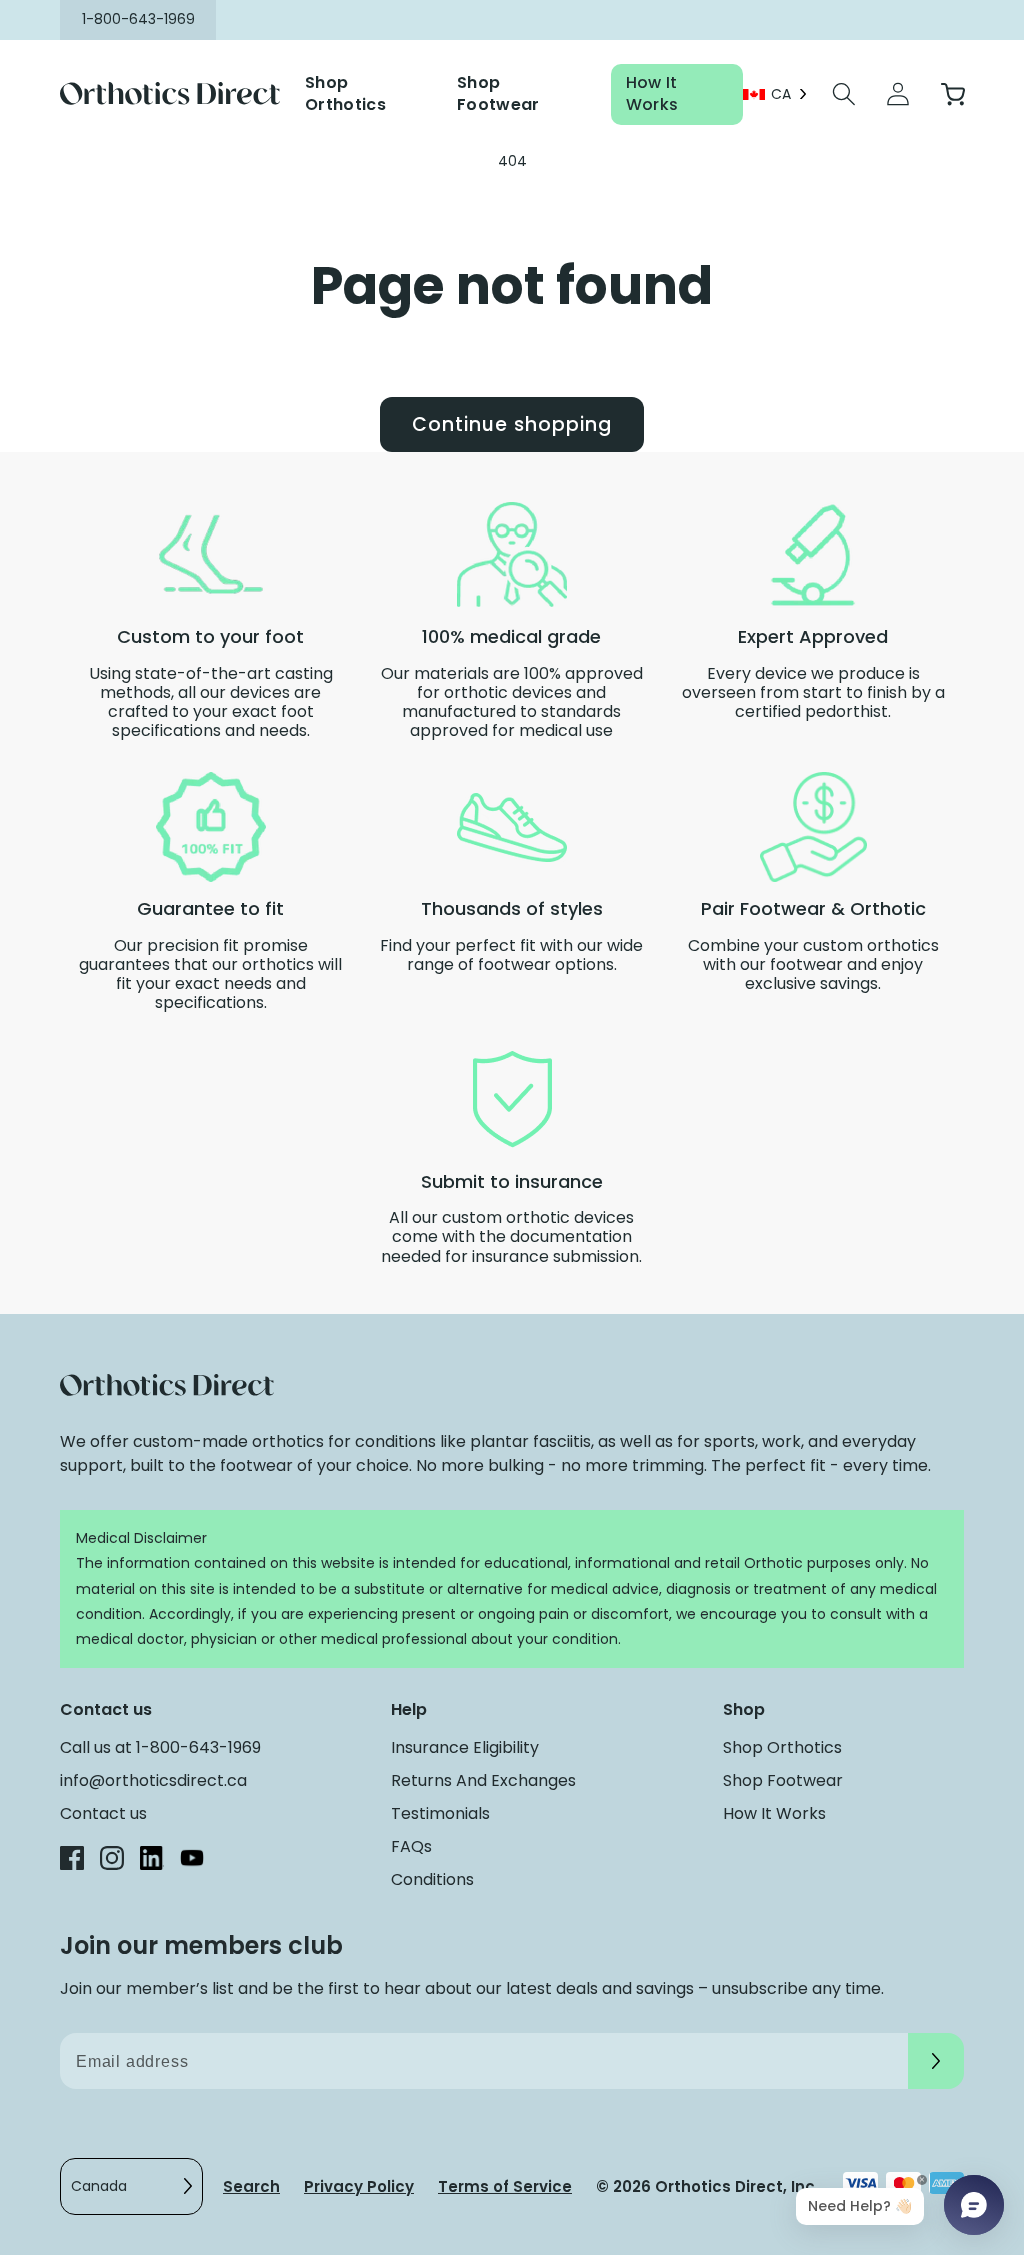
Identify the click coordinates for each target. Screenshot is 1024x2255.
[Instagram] (112, 1861)
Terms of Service (505, 2186)
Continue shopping (511, 424)
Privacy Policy (359, 2186)
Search (251, 2186)
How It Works (652, 93)
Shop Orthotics (345, 93)
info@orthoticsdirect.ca (153, 1780)
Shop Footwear (498, 93)
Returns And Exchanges (483, 1780)
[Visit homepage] (182, 94)
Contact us (103, 1813)
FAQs (411, 1846)
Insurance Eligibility (465, 1747)
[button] (844, 94)
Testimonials (440, 1813)
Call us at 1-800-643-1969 (160, 1747)
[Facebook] (72, 1861)
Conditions (432, 1879)
